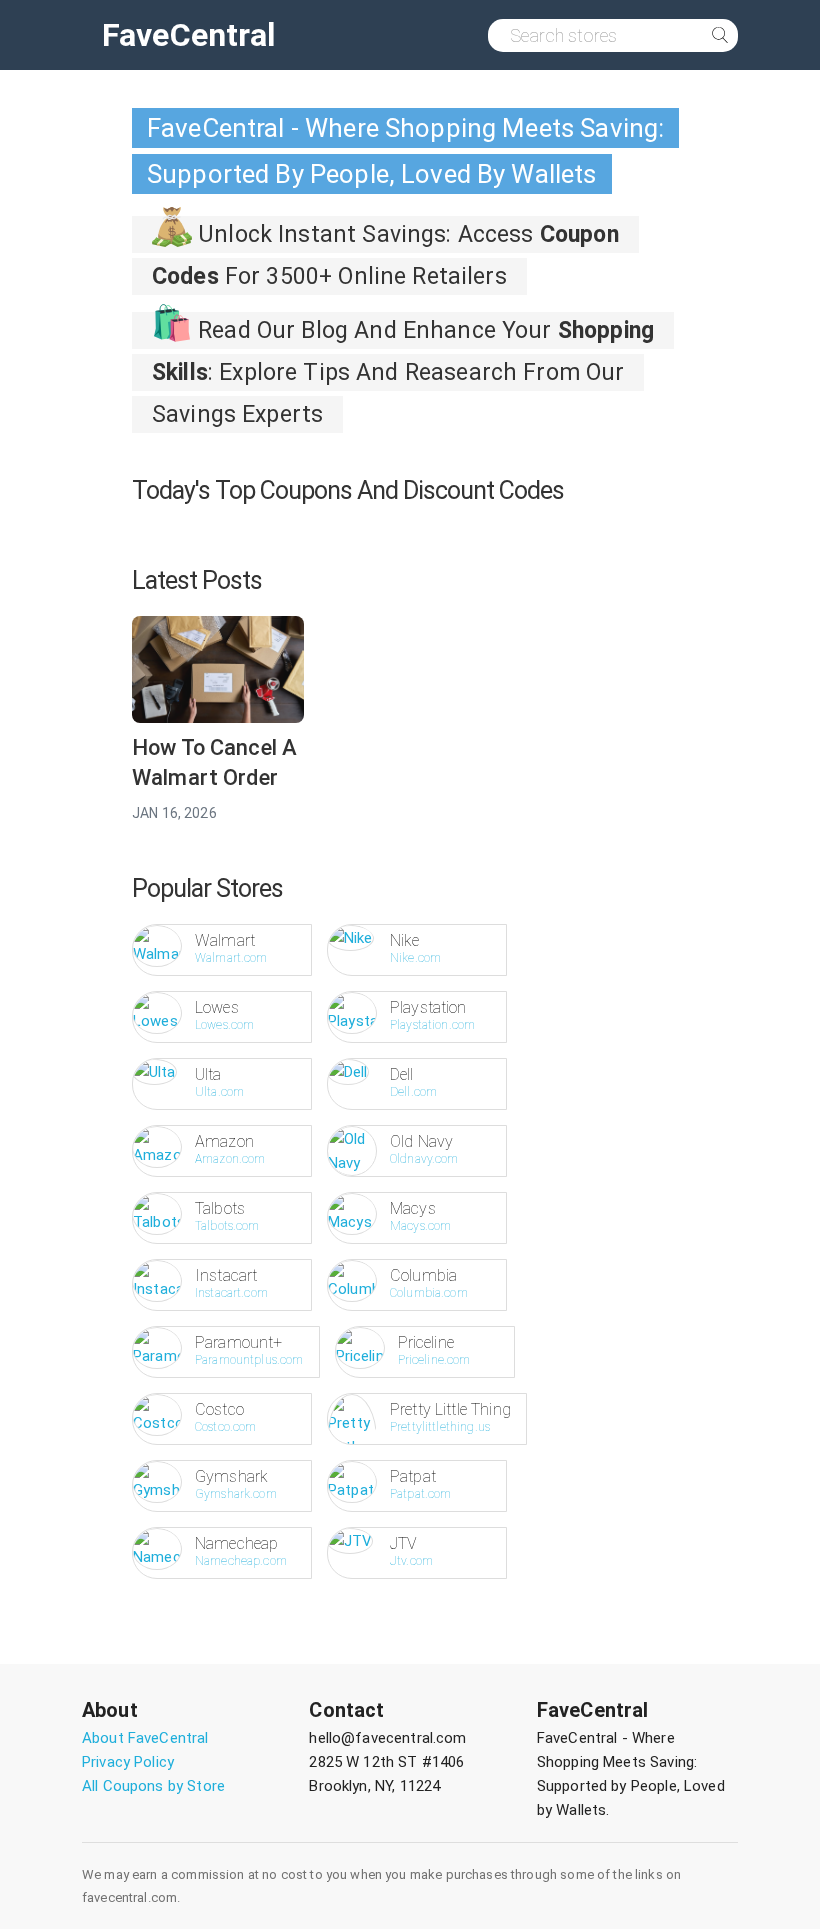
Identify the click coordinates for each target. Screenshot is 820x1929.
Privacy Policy (128, 1762)
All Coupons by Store (153, 1786)
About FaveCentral (145, 1738)
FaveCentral (189, 35)
